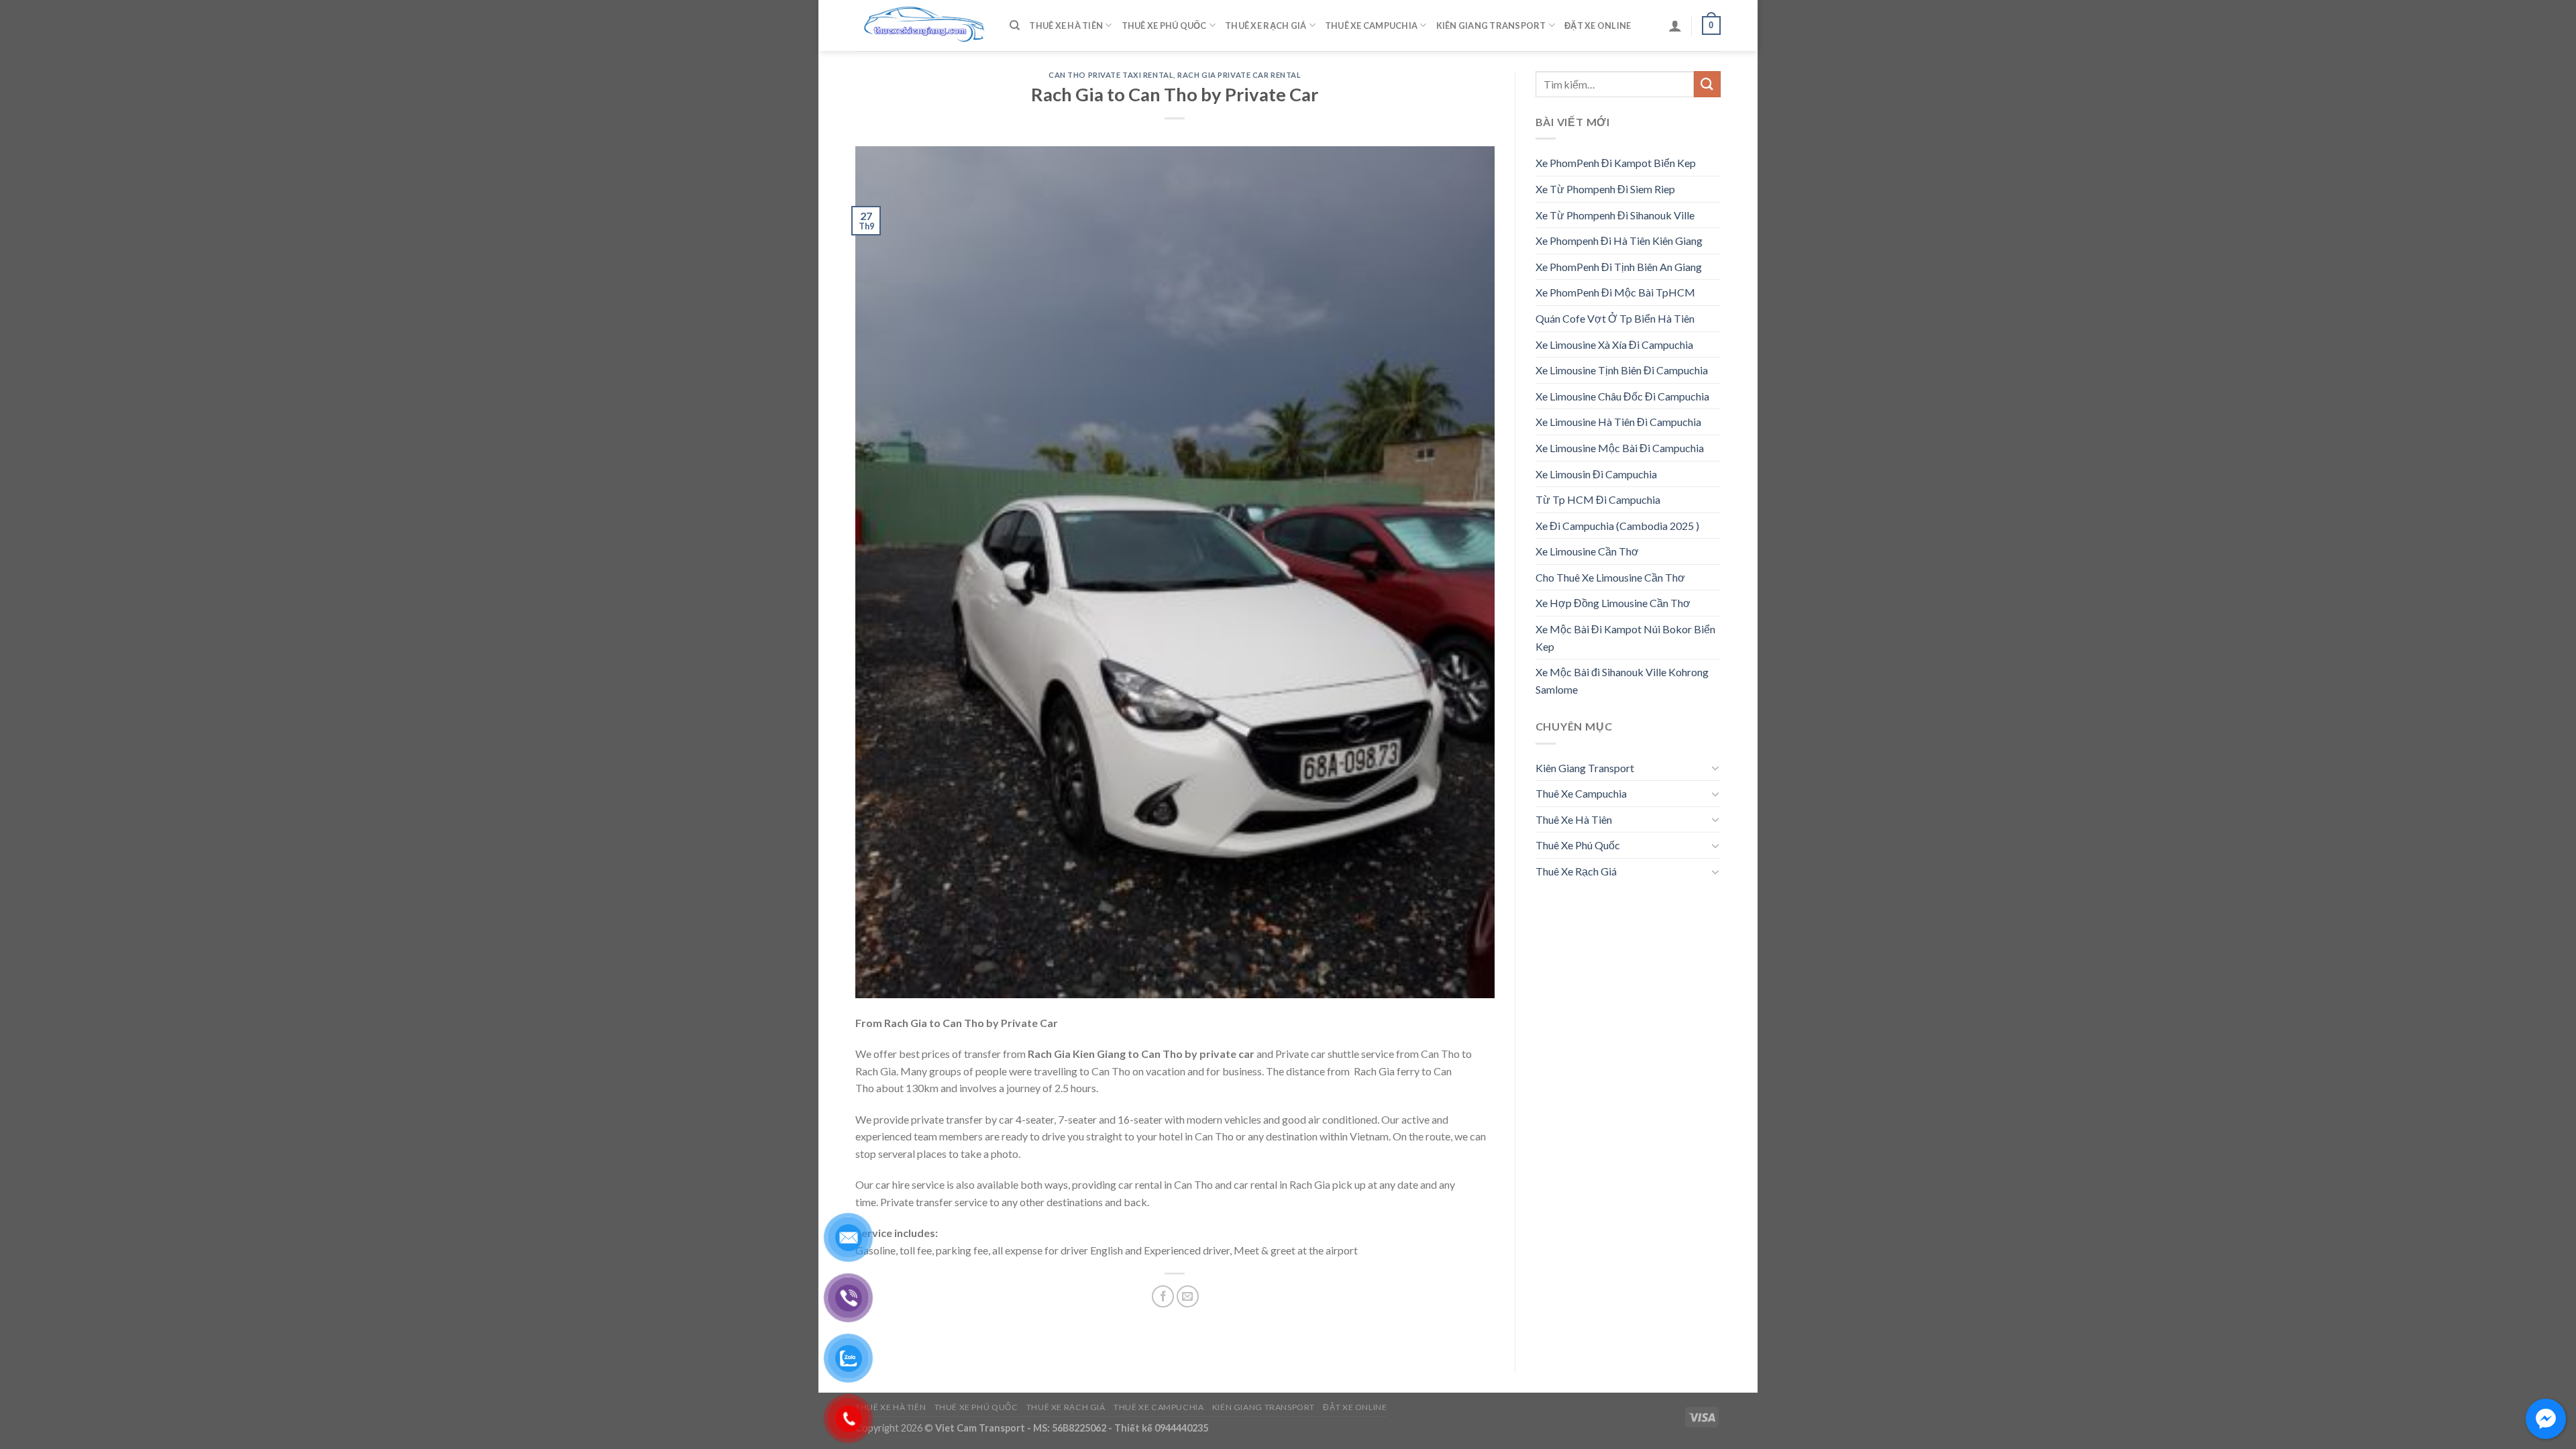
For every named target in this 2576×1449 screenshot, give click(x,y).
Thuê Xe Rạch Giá (1266, 25)
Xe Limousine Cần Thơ (1587, 551)
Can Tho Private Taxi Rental (1111, 75)
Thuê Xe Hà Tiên (1066, 25)
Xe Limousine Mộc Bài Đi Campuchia (1620, 448)
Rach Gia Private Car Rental (1239, 75)
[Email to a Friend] (1188, 1296)
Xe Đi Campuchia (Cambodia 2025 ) (1617, 526)
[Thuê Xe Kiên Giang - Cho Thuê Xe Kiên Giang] (922, 26)
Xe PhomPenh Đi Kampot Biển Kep (1616, 163)
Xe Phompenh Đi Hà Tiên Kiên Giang (1619, 240)
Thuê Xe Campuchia (1371, 25)
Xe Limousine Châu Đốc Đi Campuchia (1622, 396)
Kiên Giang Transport (1491, 25)
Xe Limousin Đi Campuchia (1596, 474)
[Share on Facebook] (1163, 1296)
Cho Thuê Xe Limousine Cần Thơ (1610, 577)
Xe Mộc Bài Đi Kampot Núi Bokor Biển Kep (1625, 638)
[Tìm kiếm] (1015, 25)
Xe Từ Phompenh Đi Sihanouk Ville (1615, 215)
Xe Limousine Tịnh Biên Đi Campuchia (1622, 370)
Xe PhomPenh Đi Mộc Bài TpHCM (1615, 292)
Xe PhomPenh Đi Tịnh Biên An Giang (1619, 267)
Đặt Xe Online (1598, 25)
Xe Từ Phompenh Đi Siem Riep (1605, 189)
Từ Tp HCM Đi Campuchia (1598, 499)
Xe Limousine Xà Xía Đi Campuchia (1614, 344)
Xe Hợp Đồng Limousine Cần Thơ (1613, 603)
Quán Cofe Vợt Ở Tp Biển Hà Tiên (1615, 318)
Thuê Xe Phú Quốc (1164, 25)
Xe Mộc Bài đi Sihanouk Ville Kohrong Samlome (1622, 681)
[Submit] (1707, 84)
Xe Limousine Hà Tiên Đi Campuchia (1618, 422)
